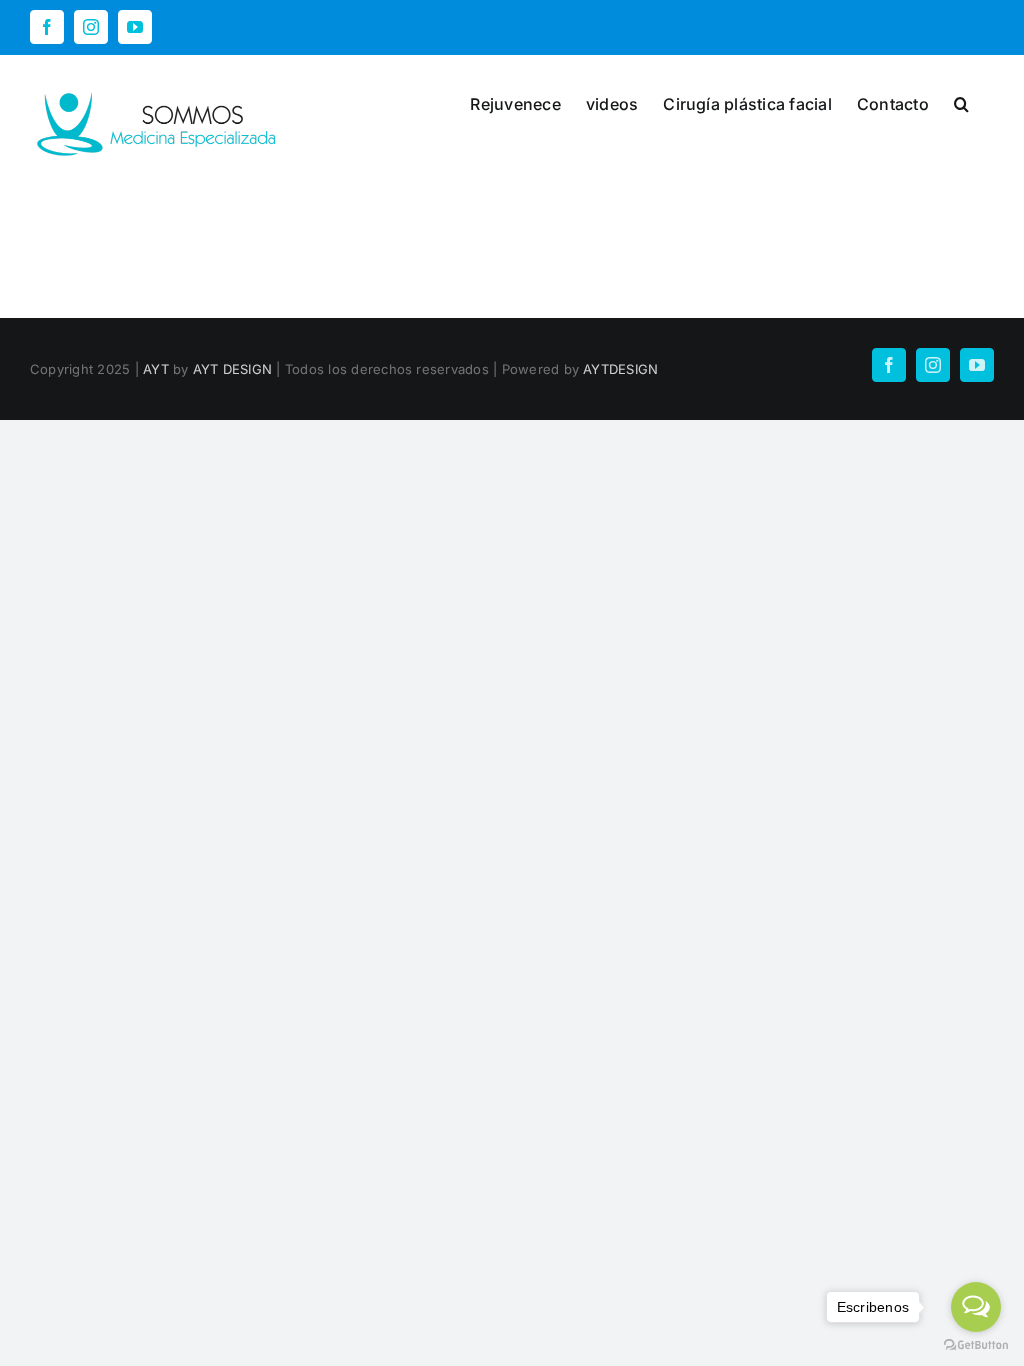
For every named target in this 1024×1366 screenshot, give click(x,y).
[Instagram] (91, 27)
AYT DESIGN (232, 369)
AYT (156, 369)
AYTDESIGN (620, 369)
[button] (961, 102)
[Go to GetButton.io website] (976, 1345)
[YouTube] (135, 27)
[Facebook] (47, 27)
